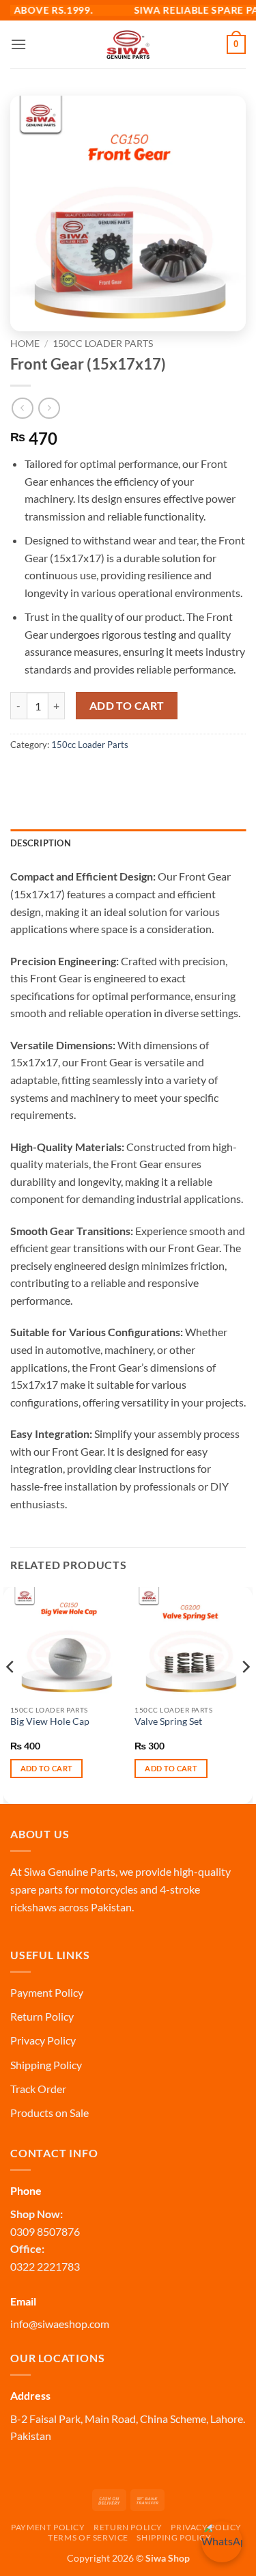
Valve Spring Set (168, 1721)
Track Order (38, 2089)
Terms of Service (88, 2537)
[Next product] (22, 408)
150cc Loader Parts (103, 344)
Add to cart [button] (47, 1768)
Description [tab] (41, 843)
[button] (18, 44)
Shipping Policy (46, 2065)
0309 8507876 (45, 2231)
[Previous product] (49, 408)
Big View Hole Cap (50, 1721)
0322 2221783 (45, 2266)
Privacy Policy (43, 2040)
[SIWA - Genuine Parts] (128, 44)
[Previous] (11, 1694)
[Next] (245, 1694)
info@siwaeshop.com (60, 2324)
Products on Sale (49, 2113)
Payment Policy (47, 1992)
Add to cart (127, 706)
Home (25, 344)
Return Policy (42, 2016)
